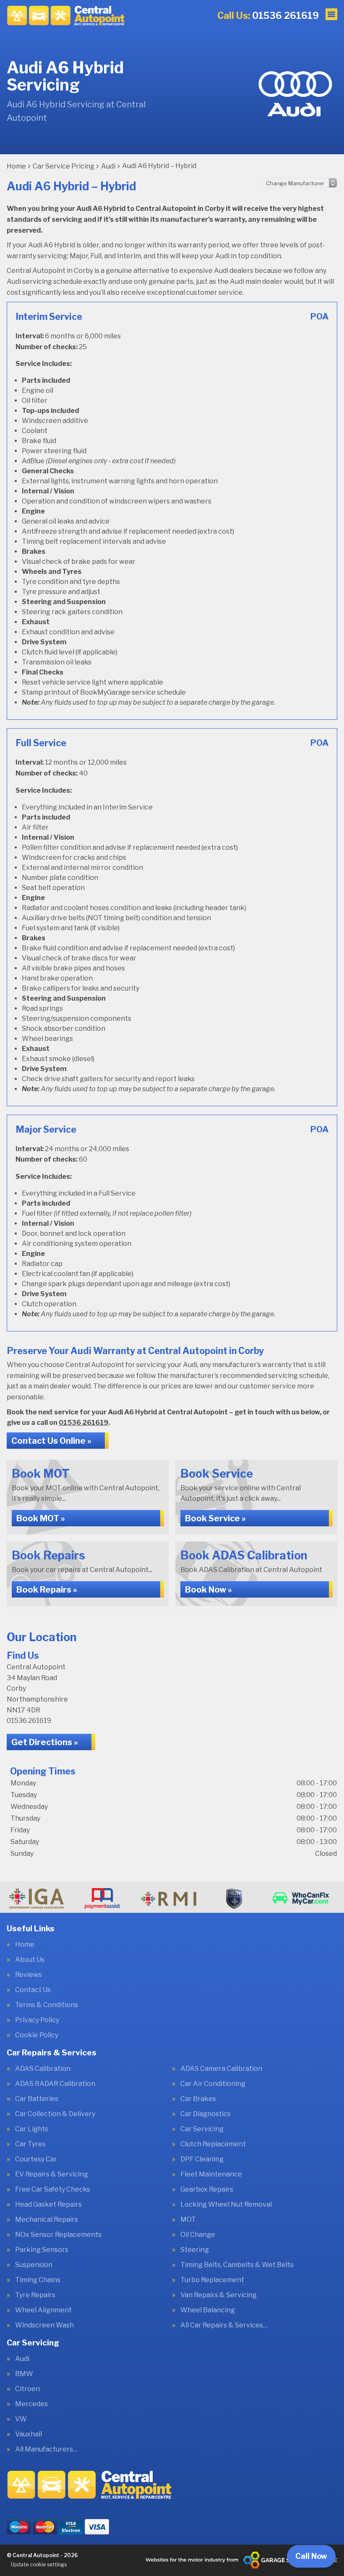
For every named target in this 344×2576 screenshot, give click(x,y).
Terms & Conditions (47, 2005)
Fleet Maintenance (211, 2174)
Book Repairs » (47, 1590)
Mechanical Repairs (47, 2220)
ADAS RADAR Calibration (55, 2084)
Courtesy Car (36, 2159)
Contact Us (33, 1990)
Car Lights (32, 2129)
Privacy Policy (37, 2020)
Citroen (27, 2389)
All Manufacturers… (46, 2449)
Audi (22, 2359)
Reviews (29, 1975)
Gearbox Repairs (207, 2189)
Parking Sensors (42, 2250)
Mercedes (31, 2404)
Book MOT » (41, 1518)
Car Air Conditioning (213, 2084)
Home (25, 1945)
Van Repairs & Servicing (219, 2295)
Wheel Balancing (208, 2310)
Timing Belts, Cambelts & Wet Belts (237, 2265)
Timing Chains (38, 2280)
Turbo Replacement (212, 2280)
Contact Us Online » (51, 1441)
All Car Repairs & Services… (224, 2325)
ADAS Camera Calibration (221, 2069)
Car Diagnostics (206, 2114)
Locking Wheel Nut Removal (226, 2205)
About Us (30, 1960)
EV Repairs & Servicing (52, 2174)
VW (21, 2419)
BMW (24, 2374)
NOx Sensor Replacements (58, 2235)
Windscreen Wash (44, 2325)
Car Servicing (202, 2129)
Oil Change (198, 2235)
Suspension (34, 2265)
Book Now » (208, 1590)
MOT (188, 2220)
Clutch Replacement (213, 2144)
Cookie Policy (37, 2035)
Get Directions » (45, 1742)
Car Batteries (37, 2099)
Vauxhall (29, 2434)
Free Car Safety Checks (53, 2189)
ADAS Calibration (43, 2069)
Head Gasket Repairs (48, 2205)
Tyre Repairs (35, 2295)
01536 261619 (268, 16)
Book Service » (215, 1518)
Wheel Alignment (43, 2310)
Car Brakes (198, 2099)
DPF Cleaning (202, 2159)
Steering (195, 2250)
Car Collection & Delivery (55, 2114)
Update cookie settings (39, 2564)
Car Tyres (30, 2144)
